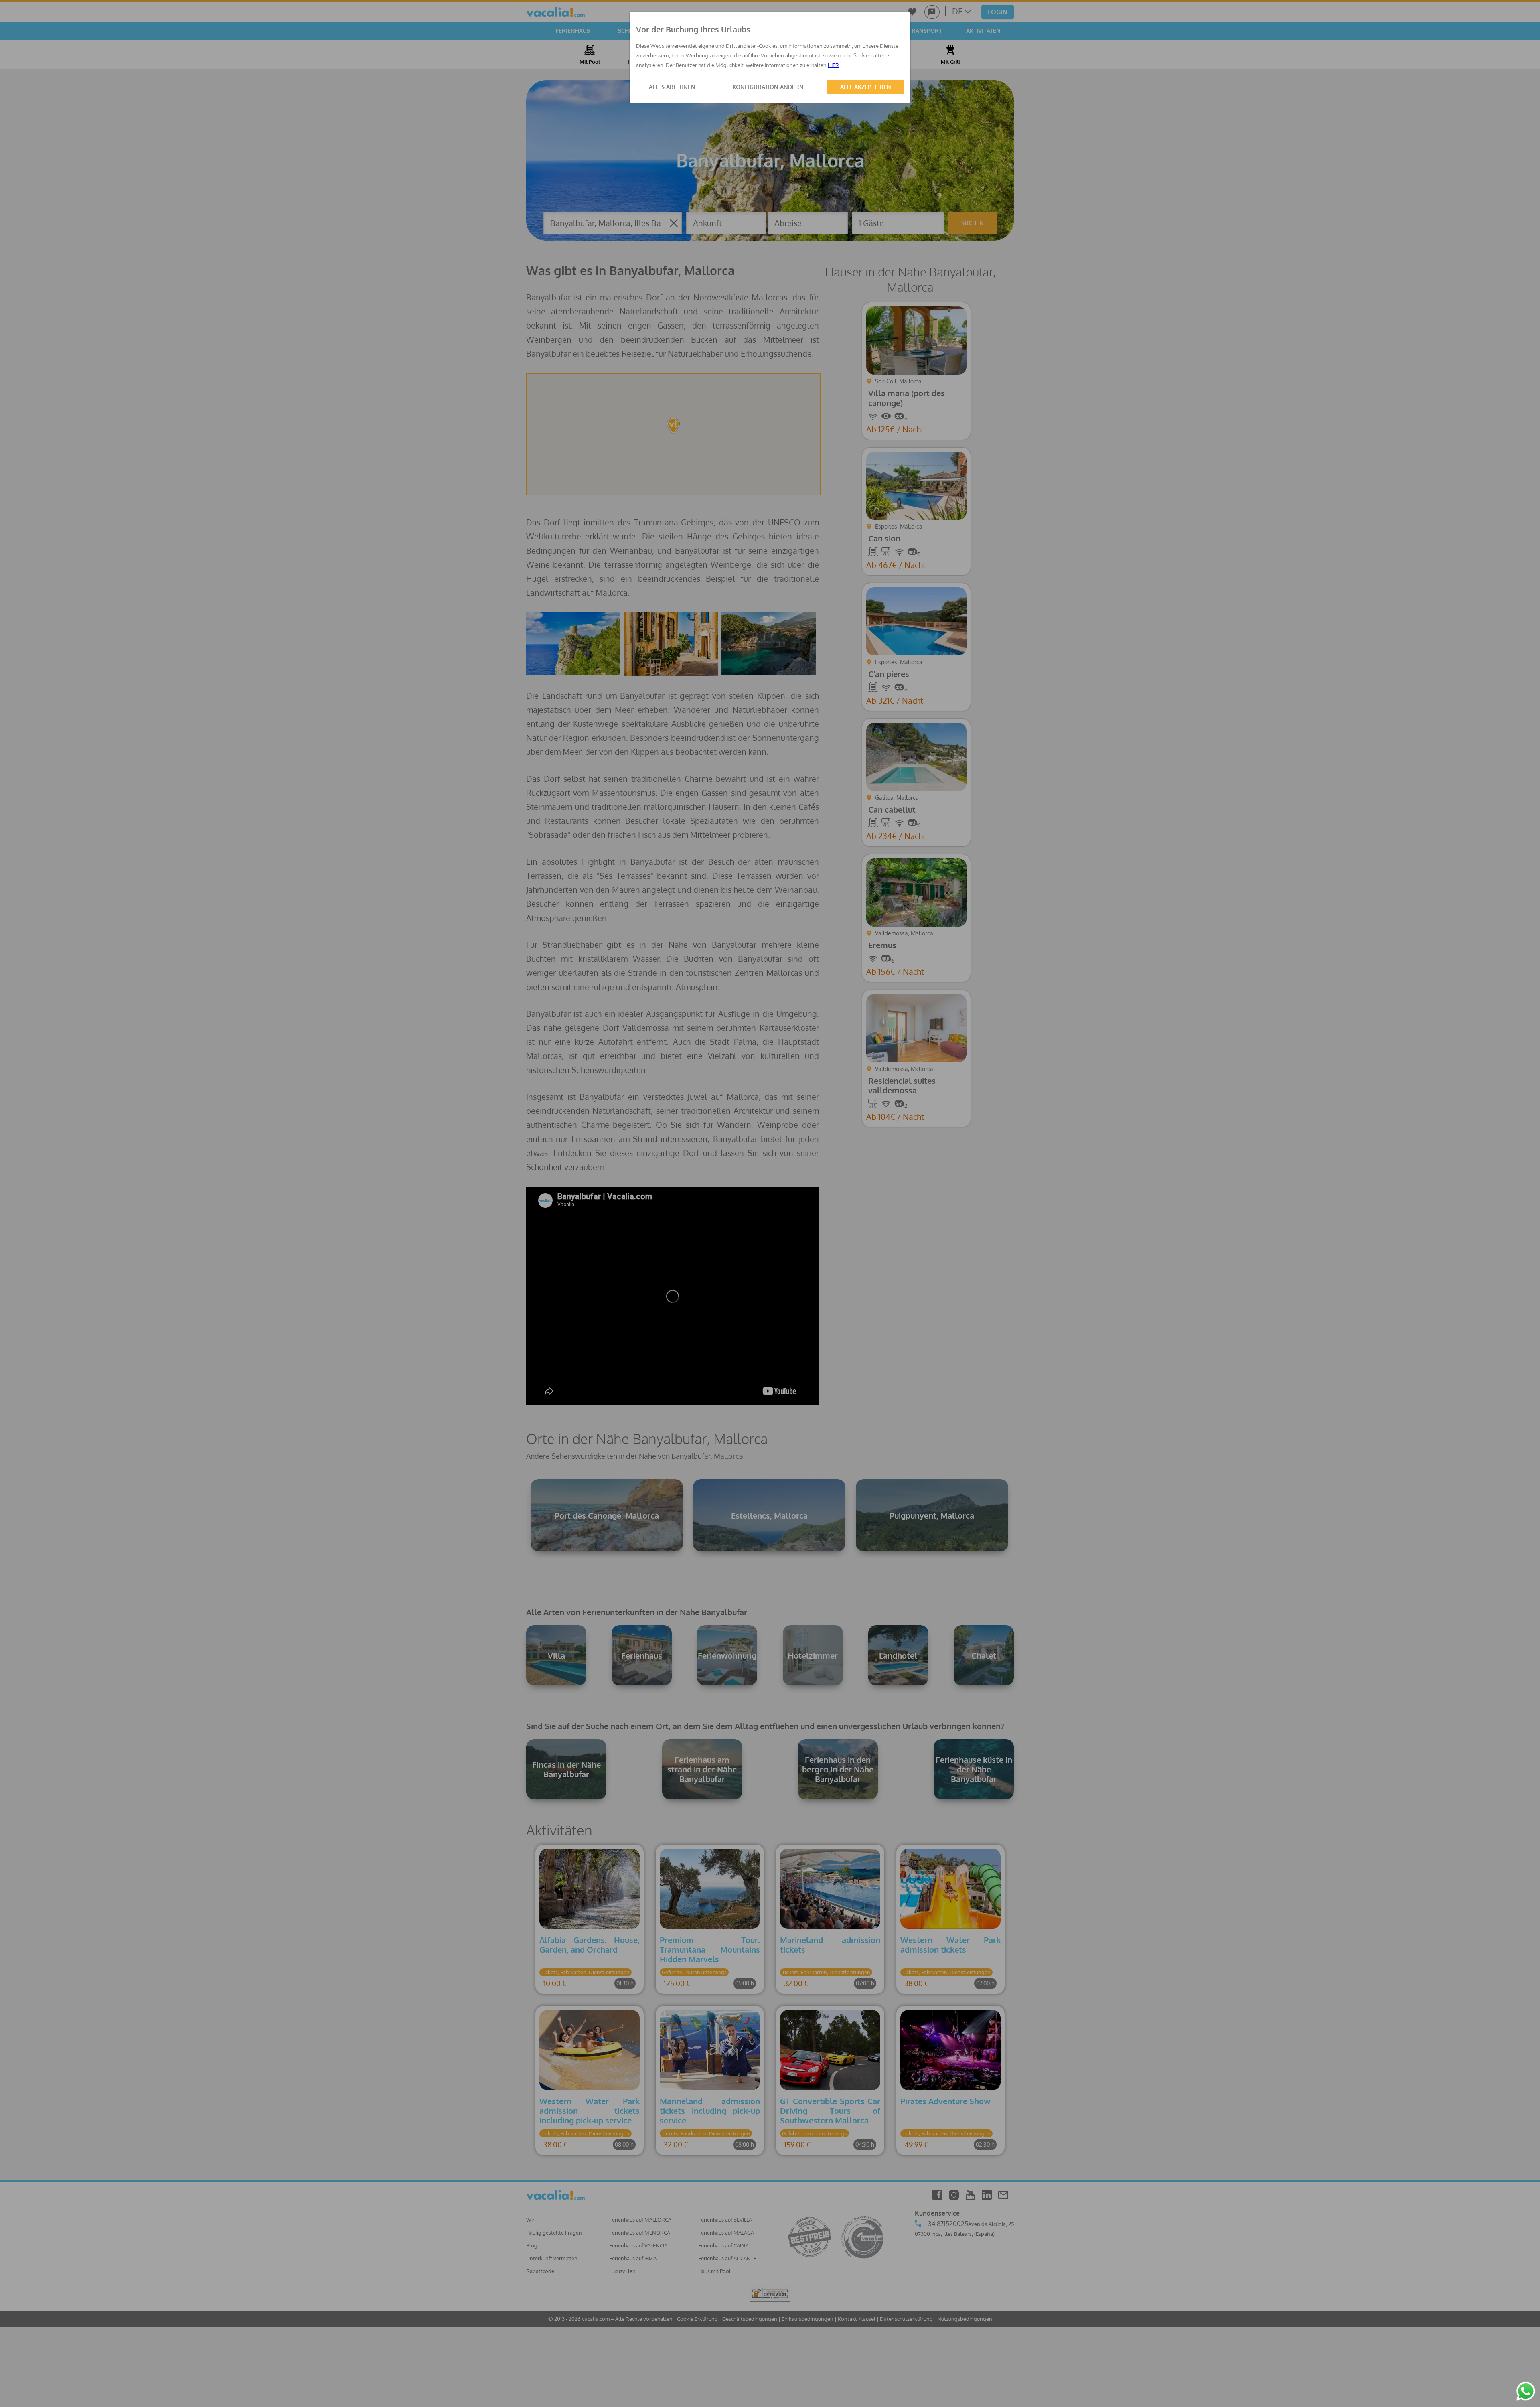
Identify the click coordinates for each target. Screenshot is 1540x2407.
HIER (833, 65)
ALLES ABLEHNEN (672, 87)
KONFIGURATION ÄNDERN (768, 87)
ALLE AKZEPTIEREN (866, 87)
